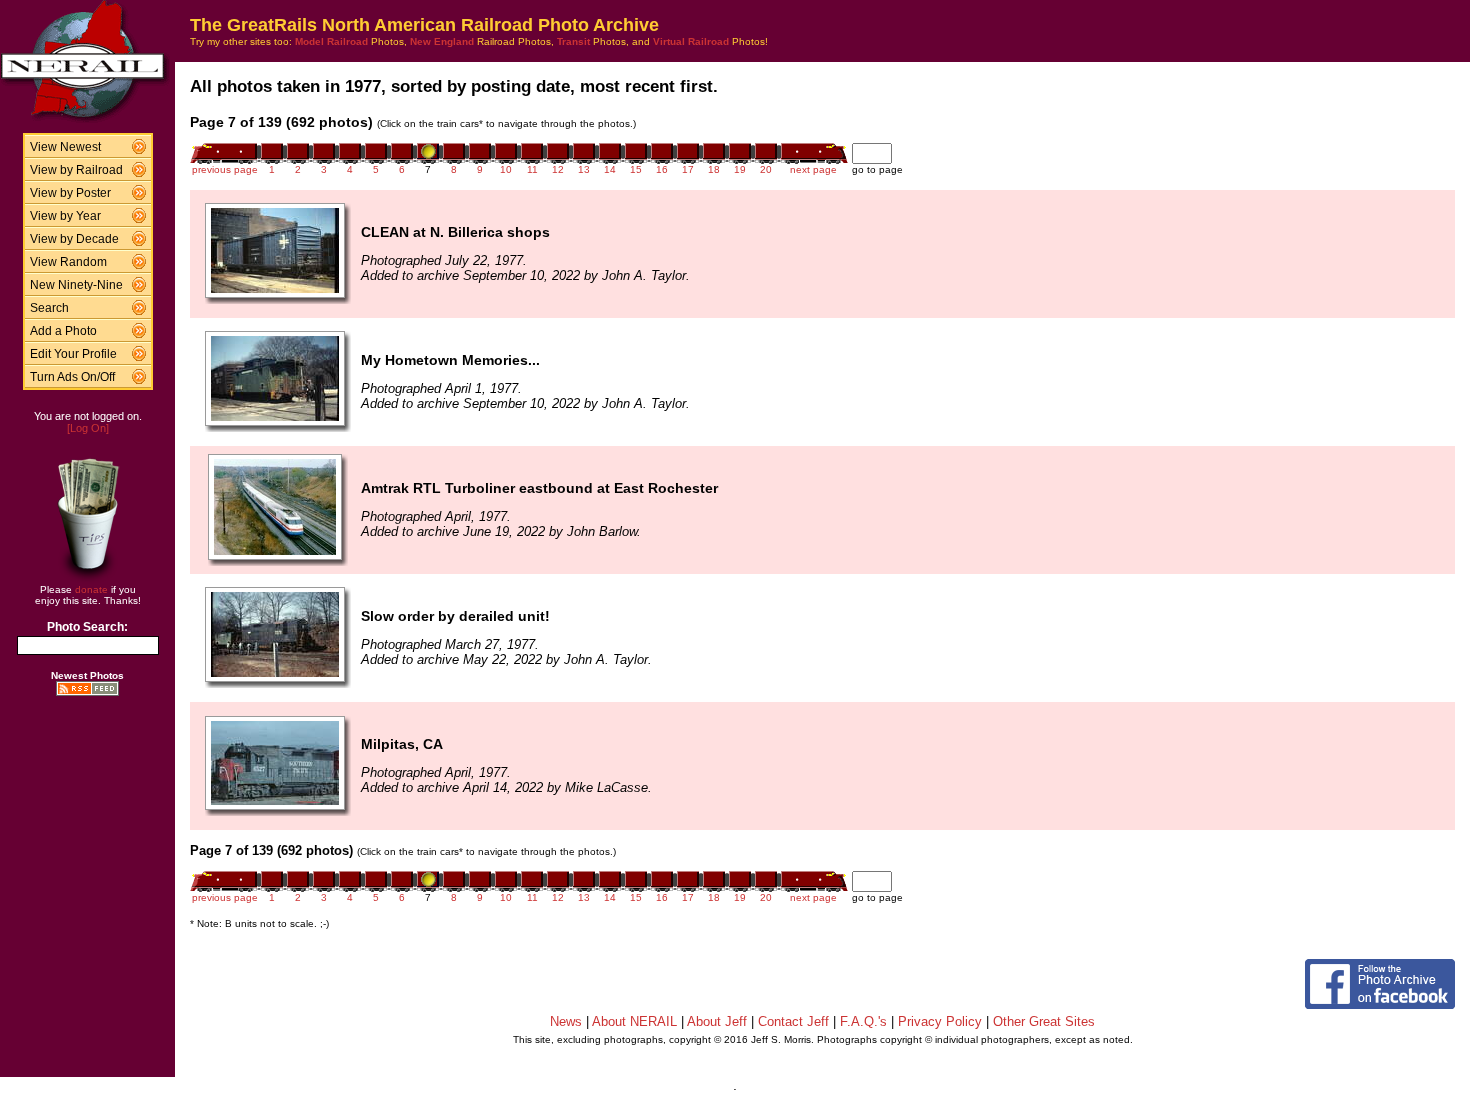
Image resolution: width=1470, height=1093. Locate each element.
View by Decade (74, 239)
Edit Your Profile (73, 354)
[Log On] (88, 428)
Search (49, 308)
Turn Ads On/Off (72, 377)
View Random (68, 262)
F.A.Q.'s (863, 1021)
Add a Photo (63, 331)
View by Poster (70, 193)
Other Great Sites (1044, 1021)
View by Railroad (76, 170)
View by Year (65, 216)
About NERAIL (634, 1021)
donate (91, 589)
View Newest (65, 147)
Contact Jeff (793, 1021)
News (566, 1021)
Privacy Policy (940, 1021)
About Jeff (717, 1021)
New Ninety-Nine (76, 285)
